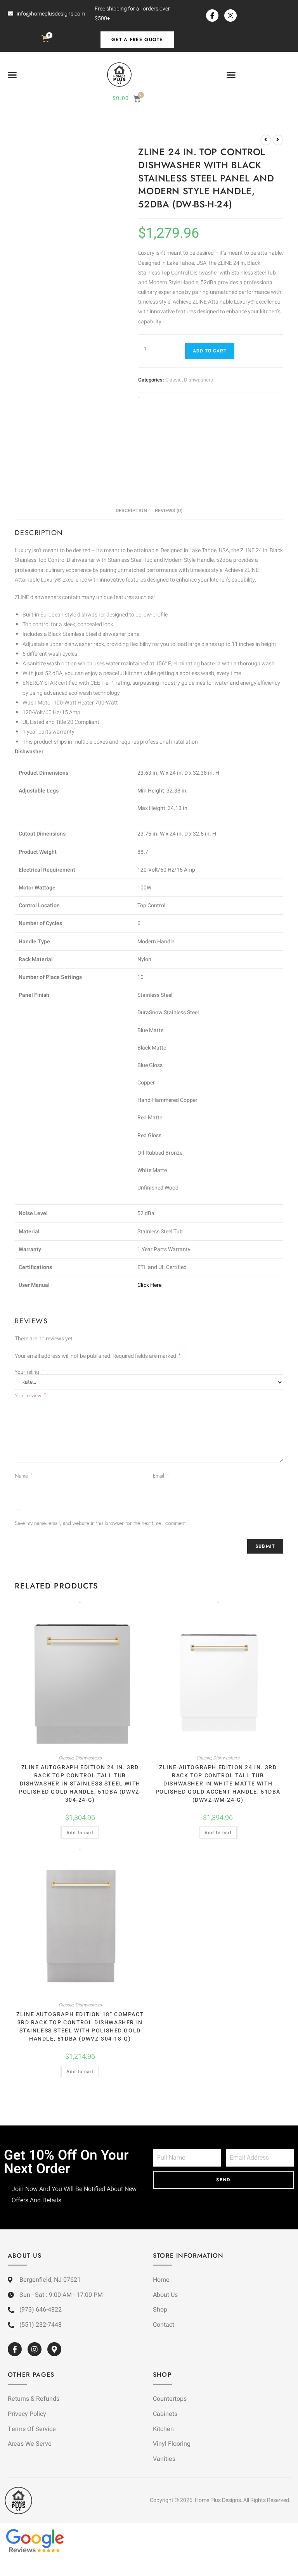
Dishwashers (198, 380)
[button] (12, 75)
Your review (30, 1395)
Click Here (149, 1285)
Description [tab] (131, 511)
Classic (173, 380)
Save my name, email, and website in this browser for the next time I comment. (101, 1523)
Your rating (29, 1372)
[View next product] (278, 140)
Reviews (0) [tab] (169, 511)
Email (161, 1476)
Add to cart (210, 351)
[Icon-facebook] (212, 16)
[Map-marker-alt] (54, 2349)
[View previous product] (266, 140)
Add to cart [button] (80, 1833)
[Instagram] (230, 16)
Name (24, 1476)
